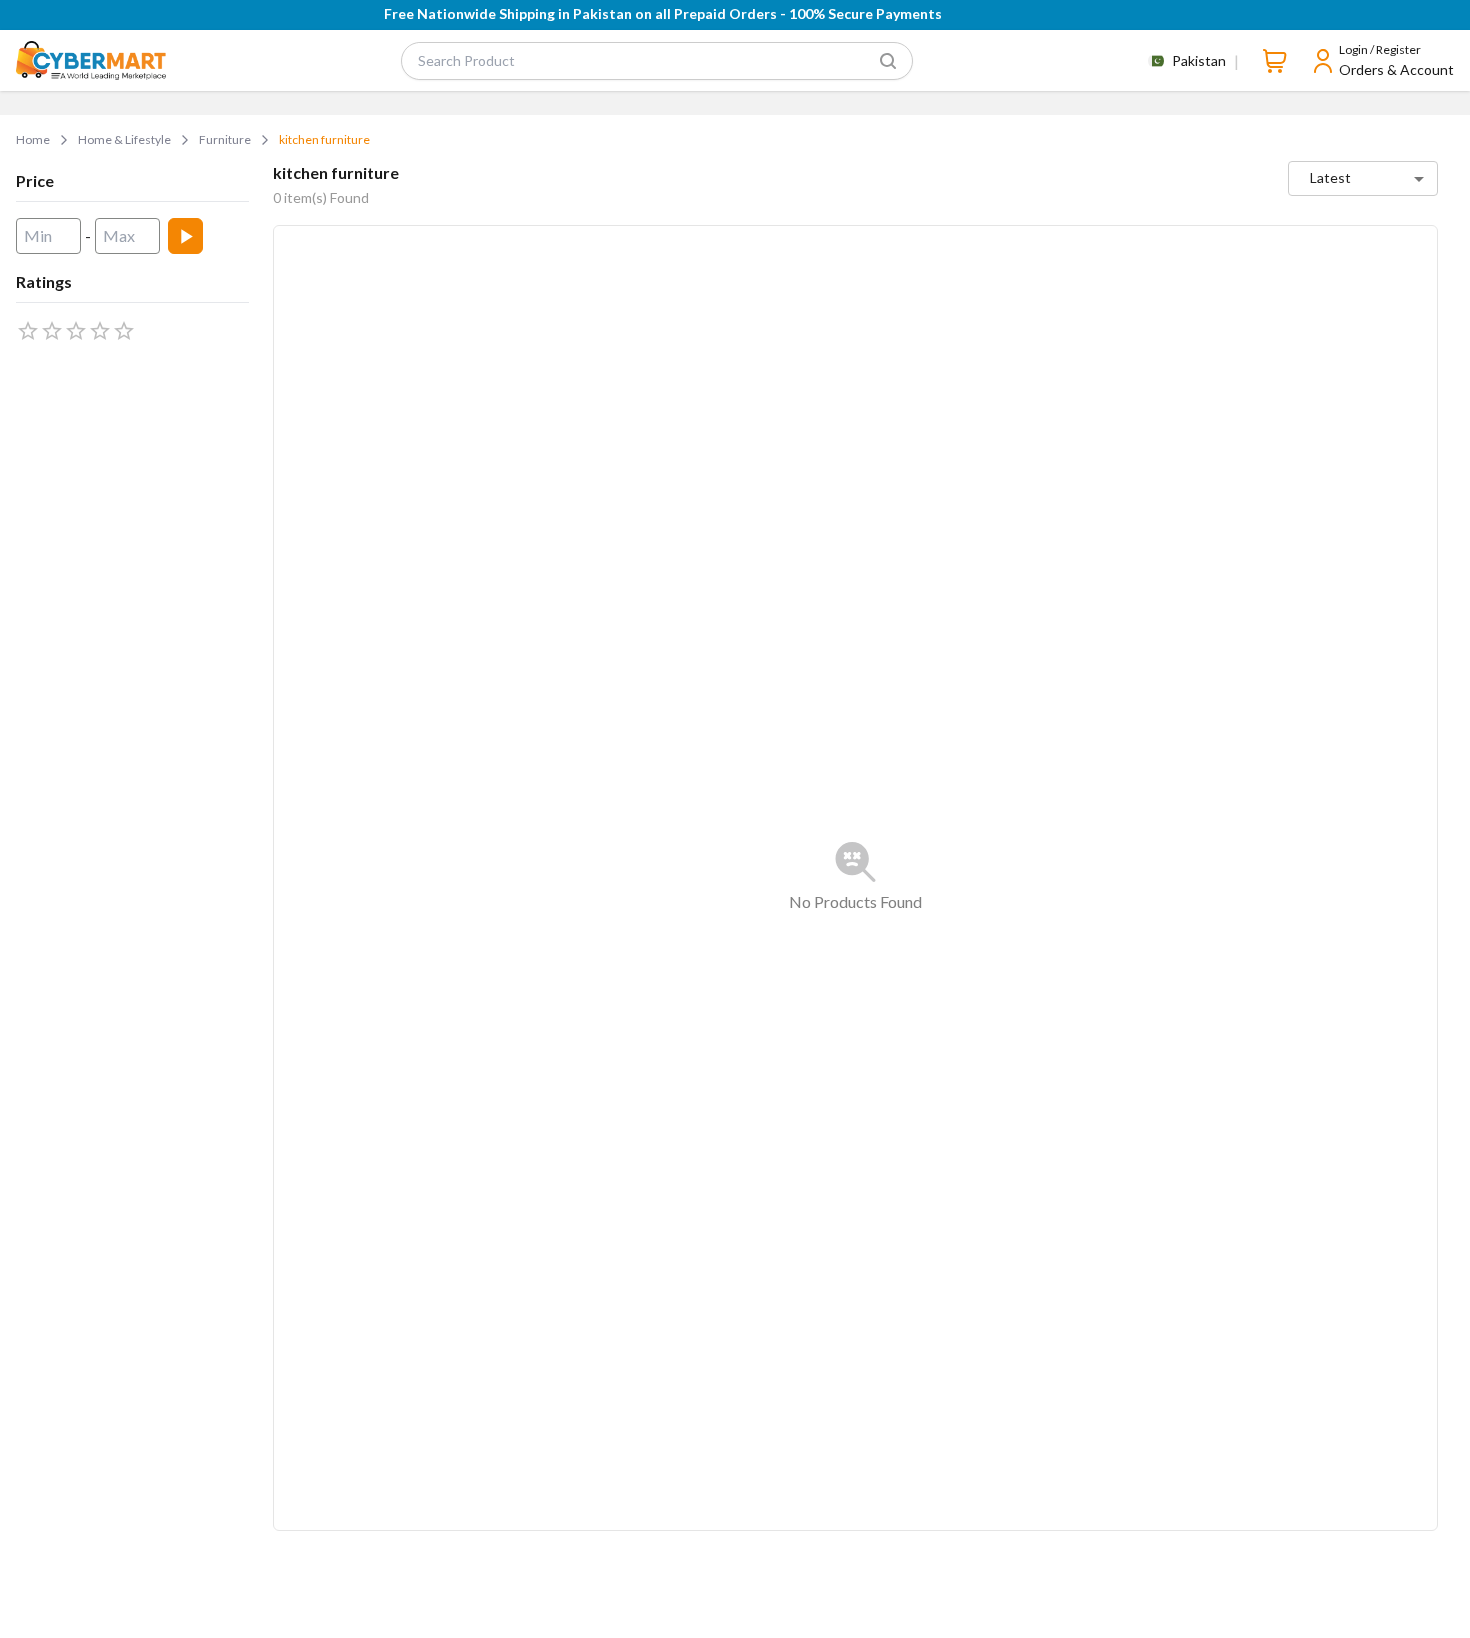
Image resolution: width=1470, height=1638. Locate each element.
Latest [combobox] (1330, 177)
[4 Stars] (100, 331)
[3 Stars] (76, 331)
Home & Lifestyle (124, 139)
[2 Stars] (52, 331)
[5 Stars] (124, 331)
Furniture (225, 139)
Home (33, 139)
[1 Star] (28, 331)
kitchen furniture (324, 139)
